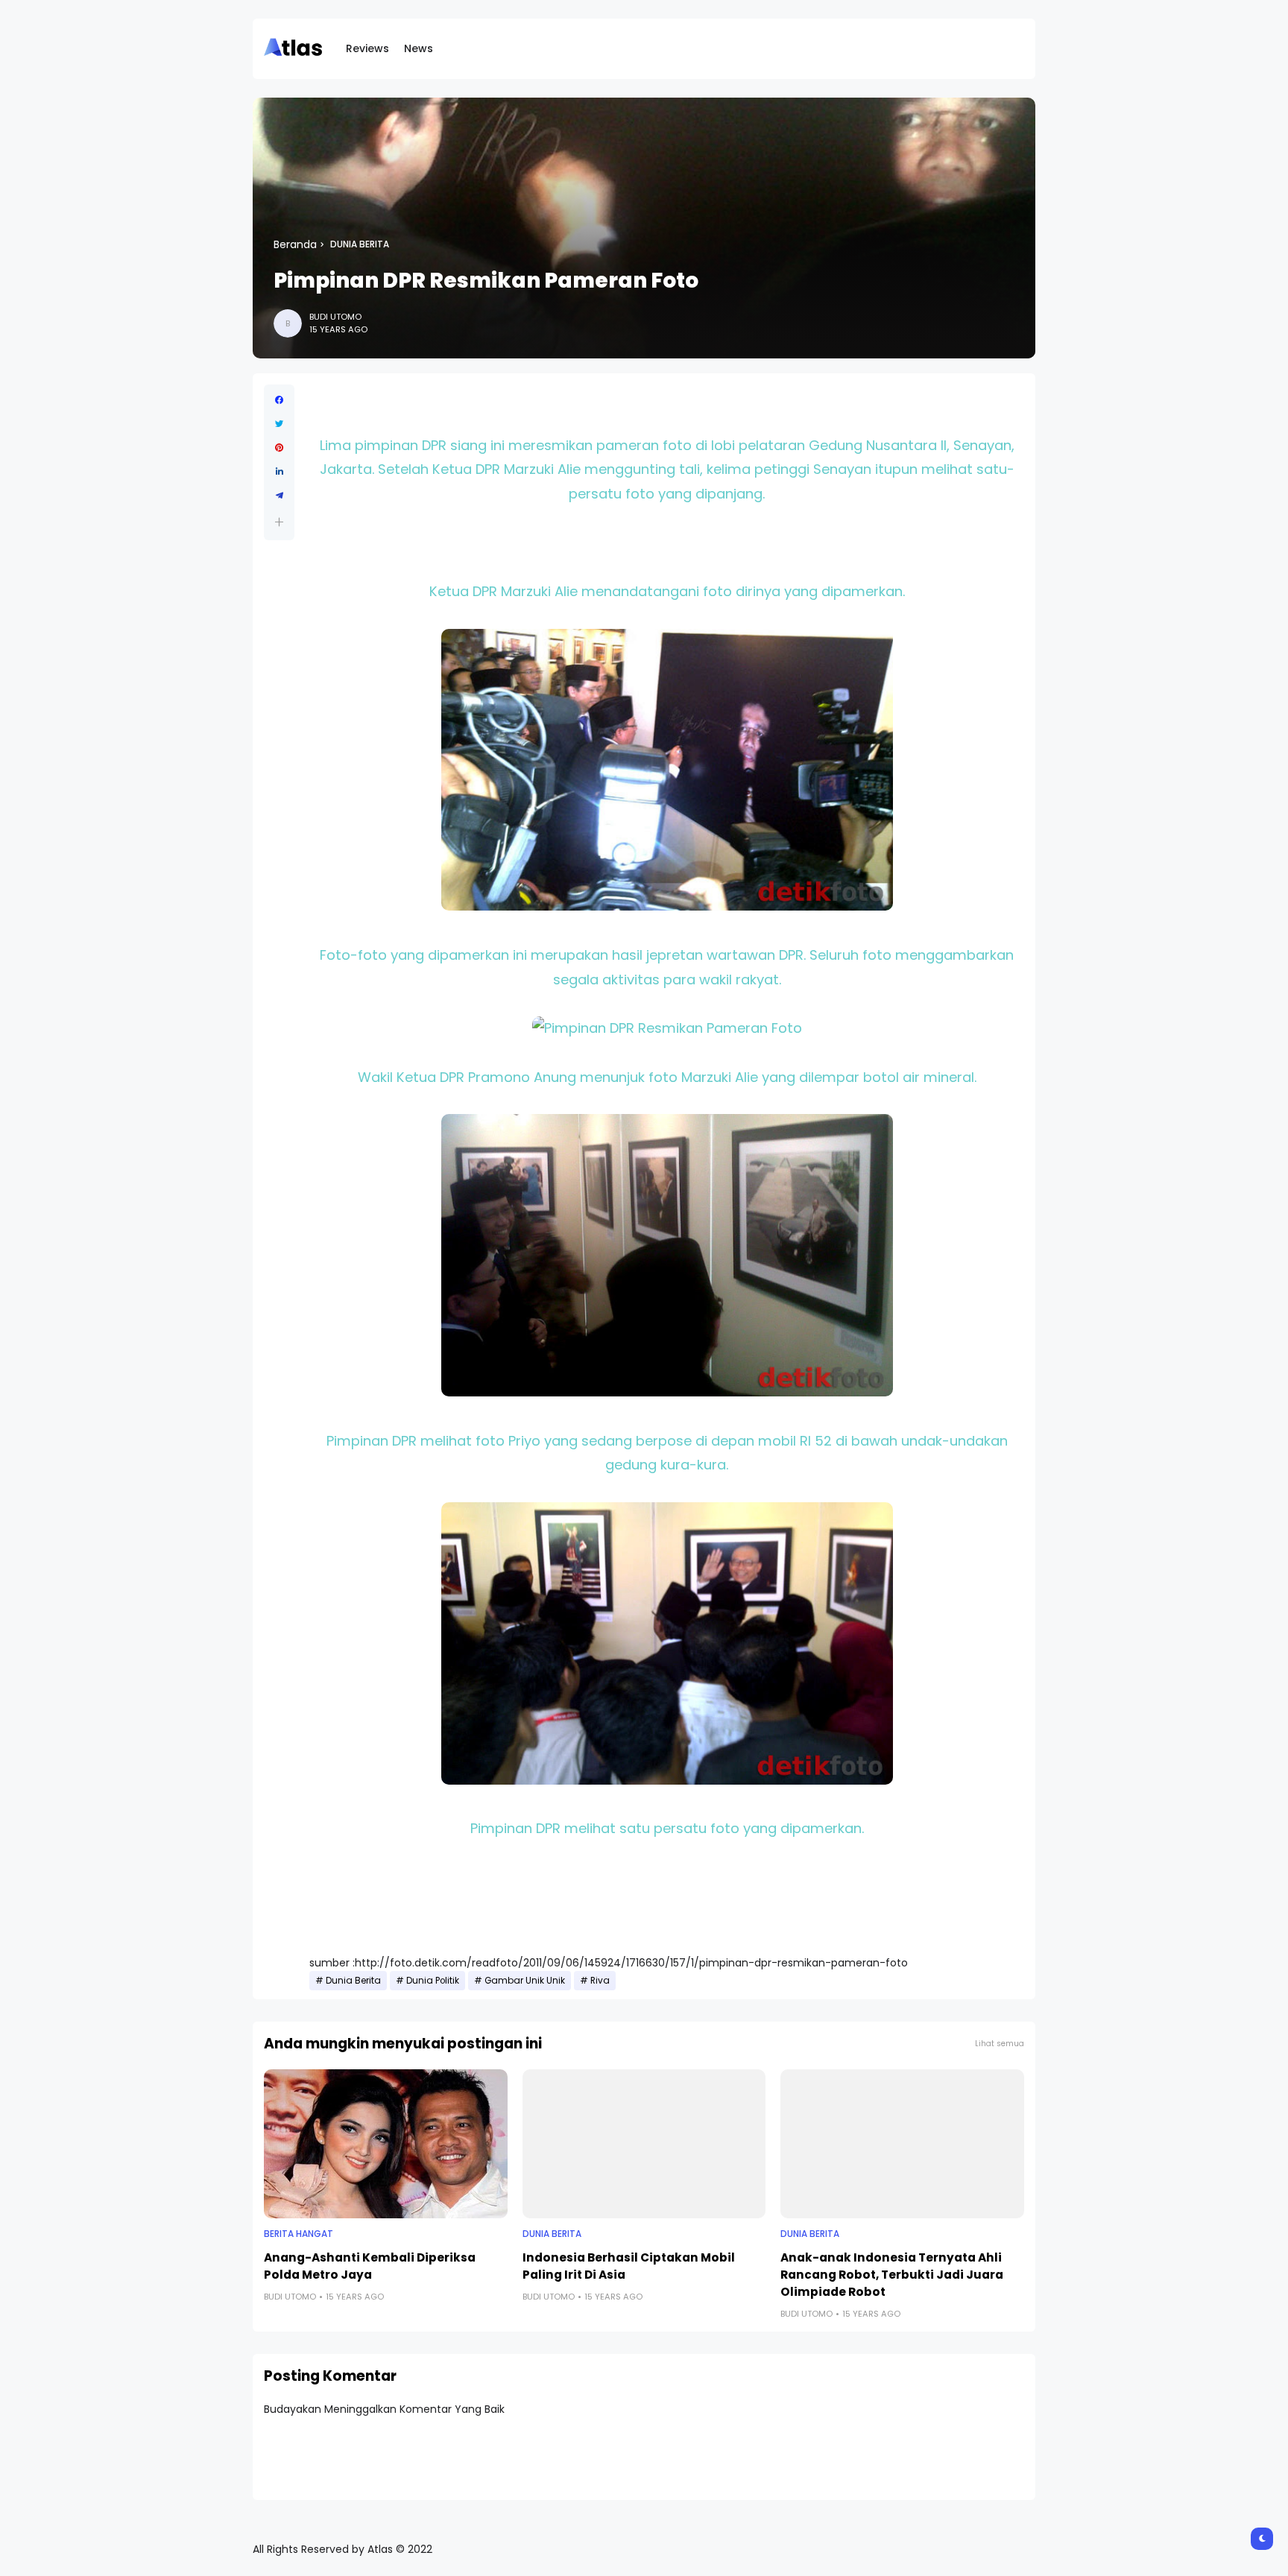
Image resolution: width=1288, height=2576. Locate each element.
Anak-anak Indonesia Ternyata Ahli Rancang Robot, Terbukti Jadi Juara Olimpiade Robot (892, 2275)
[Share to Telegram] (279, 496)
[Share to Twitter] (279, 424)
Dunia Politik (433, 1981)
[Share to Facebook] (279, 400)
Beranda (295, 244)
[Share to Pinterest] (279, 448)
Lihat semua (1000, 2044)
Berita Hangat (299, 2234)
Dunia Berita (360, 244)
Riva (600, 1981)
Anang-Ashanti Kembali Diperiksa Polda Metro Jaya (370, 2266)
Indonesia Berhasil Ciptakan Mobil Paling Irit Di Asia (629, 2266)
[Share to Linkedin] (279, 472)
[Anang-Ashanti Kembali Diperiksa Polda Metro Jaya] (386, 2144)
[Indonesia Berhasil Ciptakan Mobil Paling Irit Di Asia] (644, 2144)
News (419, 48)
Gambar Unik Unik (525, 1981)
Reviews (367, 48)
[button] (279, 522)
